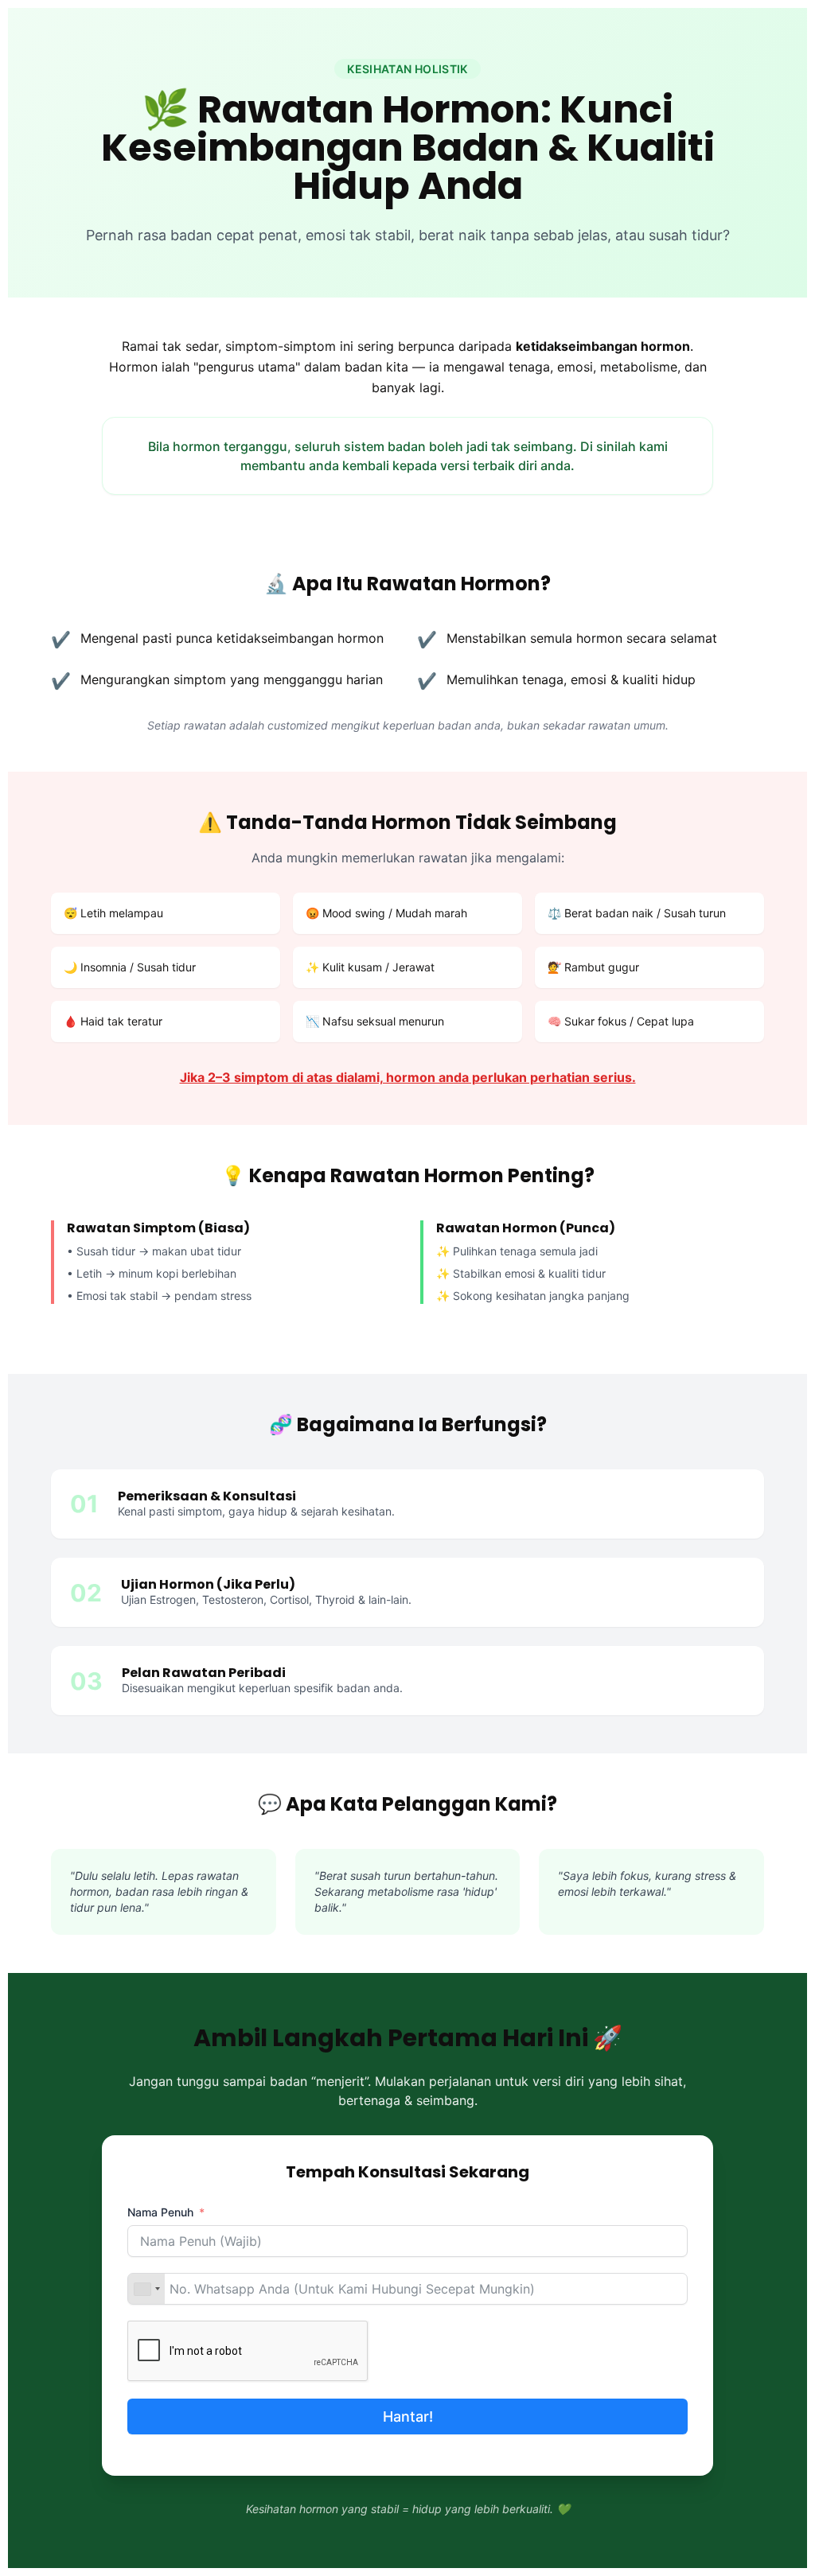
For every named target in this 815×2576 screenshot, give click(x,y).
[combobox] (146, 2289)
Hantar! (408, 2416)
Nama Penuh (160, 2212)
